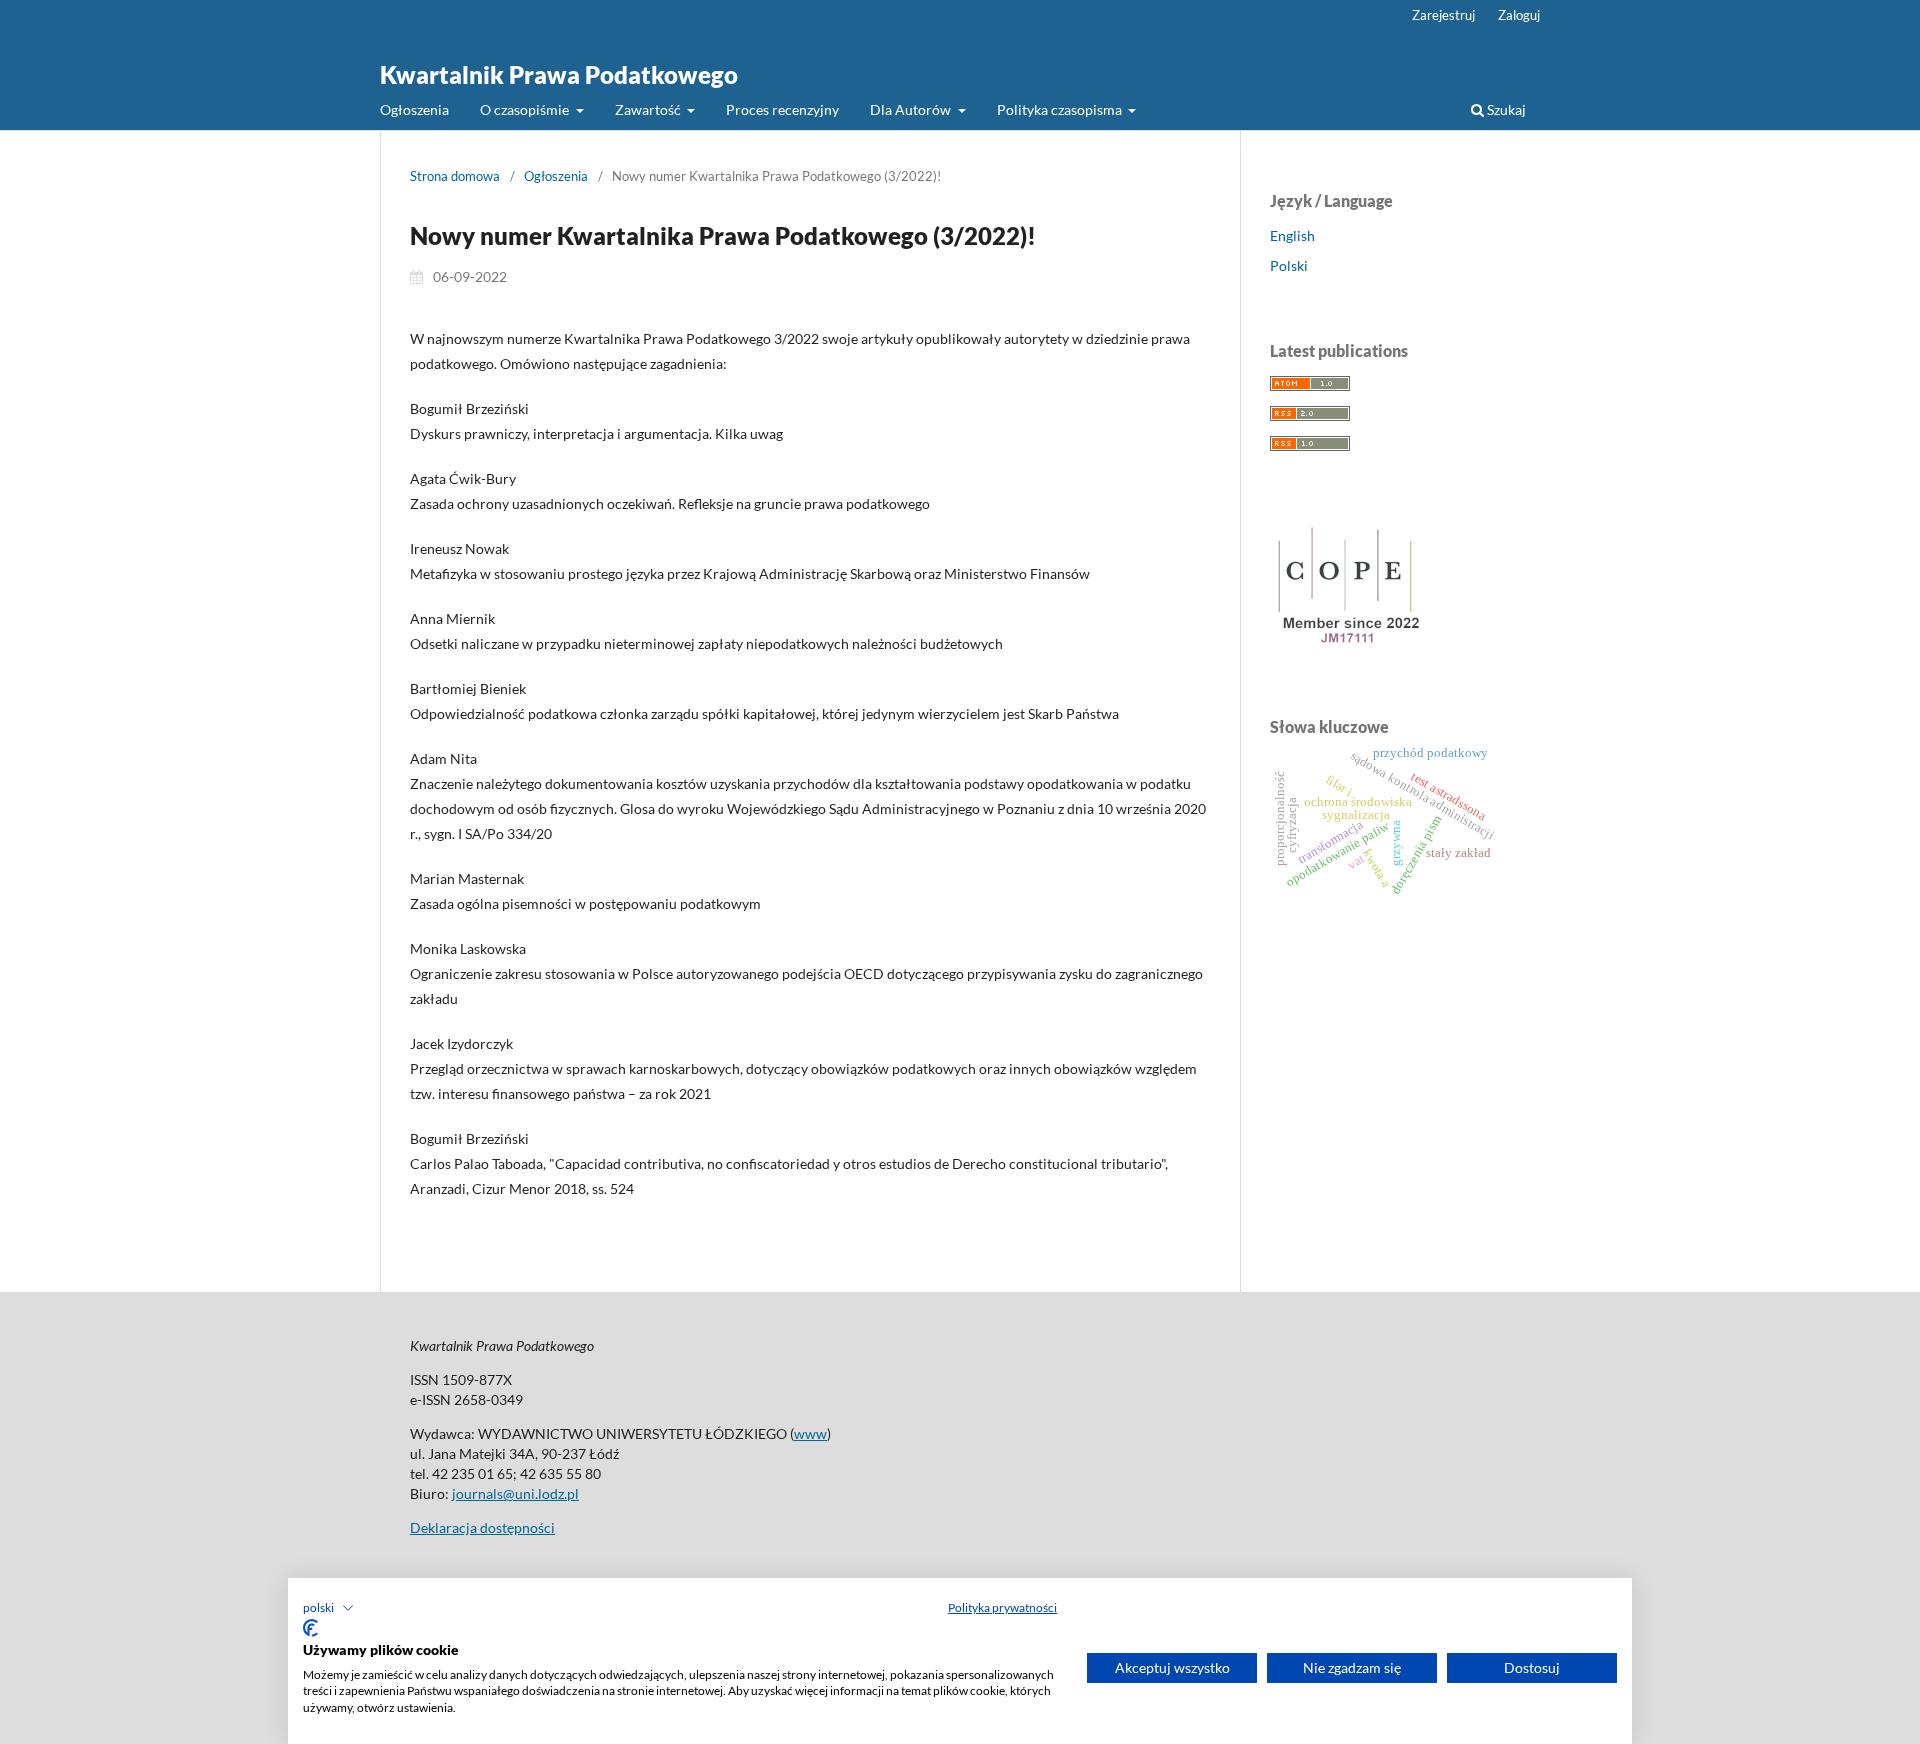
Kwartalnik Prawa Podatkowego (559, 74)
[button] (328, 1608)
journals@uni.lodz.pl (515, 1493)
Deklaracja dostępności (482, 1527)
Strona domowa (455, 176)
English (1292, 235)
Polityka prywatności (1002, 1607)
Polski (1289, 265)
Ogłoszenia (414, 109)
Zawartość (649, 109)
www (810, 1433)
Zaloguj (1519, 15)
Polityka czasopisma (1061, 109)
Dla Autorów (912, 109)
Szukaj (1505, 109)
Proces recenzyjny (782, 109)
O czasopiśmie (526, 109)
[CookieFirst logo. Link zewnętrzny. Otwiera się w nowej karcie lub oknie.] (310, 1628)
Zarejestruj (1443, 15)
